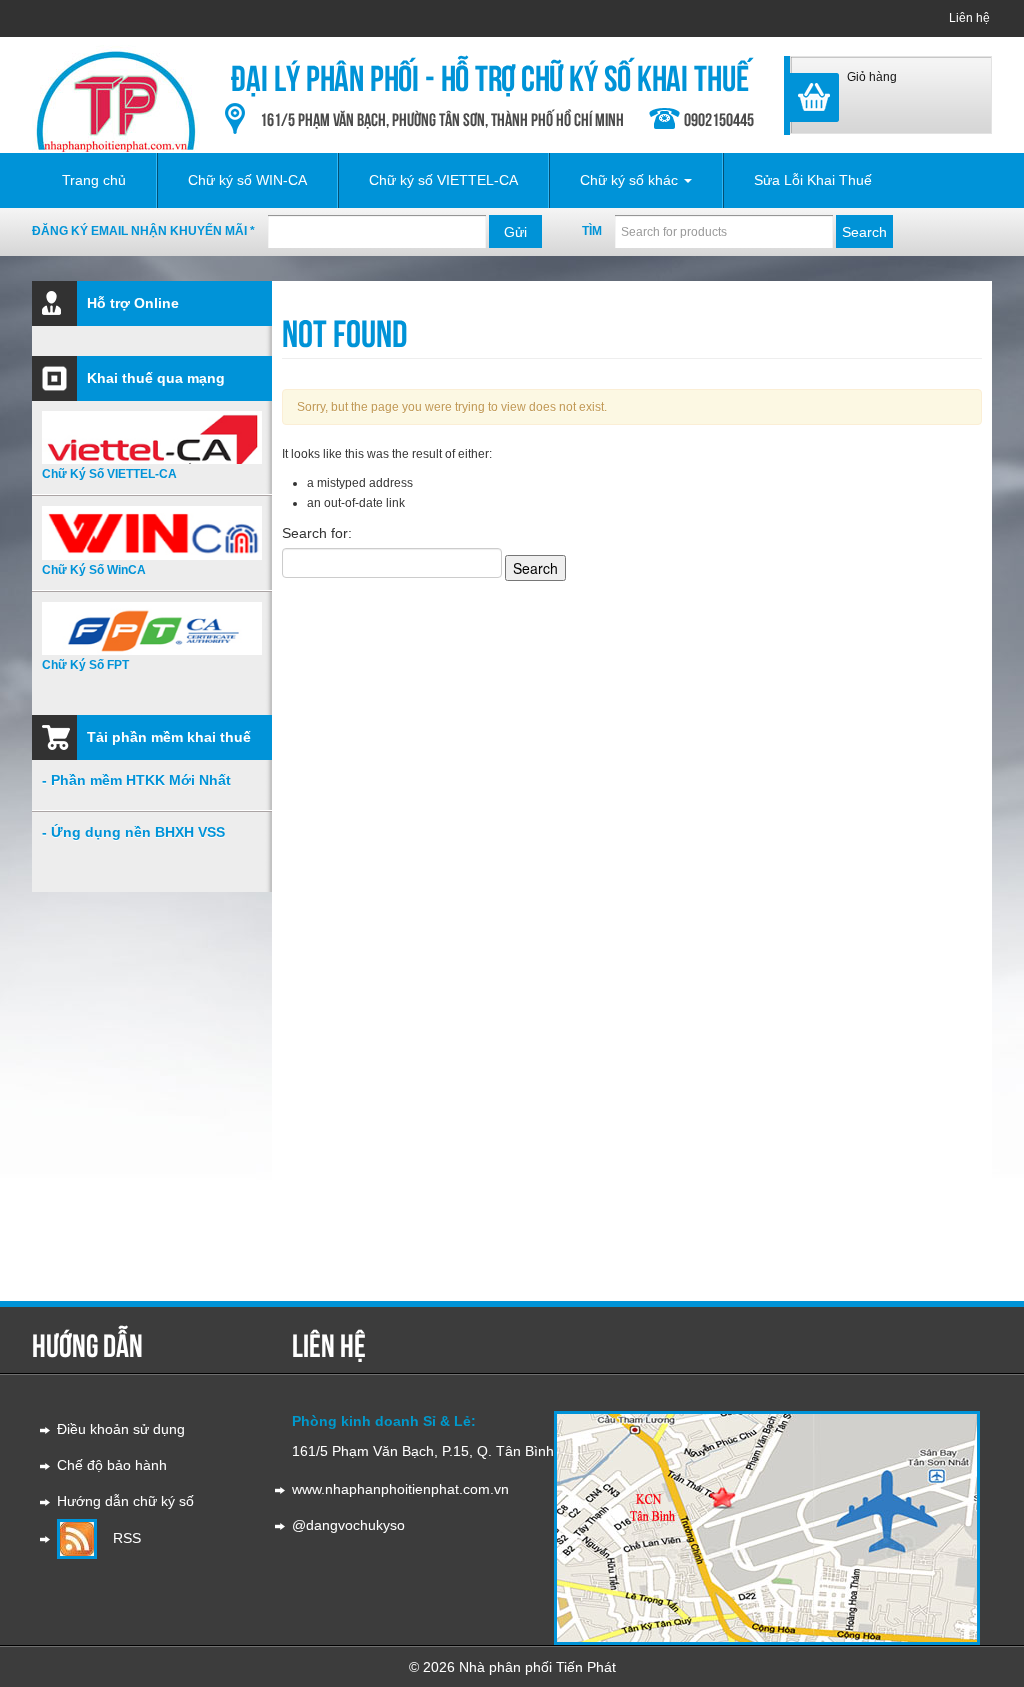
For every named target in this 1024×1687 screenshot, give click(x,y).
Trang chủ (94, 180)
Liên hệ (969, 18)
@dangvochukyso (348, 1525)
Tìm (592, 231)
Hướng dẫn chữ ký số (125, 1501)
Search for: (317, 533)
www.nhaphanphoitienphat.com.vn (400, 1489)
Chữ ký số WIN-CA (247, 180)
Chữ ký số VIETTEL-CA (443, 180)
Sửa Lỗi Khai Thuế (813, 180)
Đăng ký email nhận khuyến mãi (143, 231)
